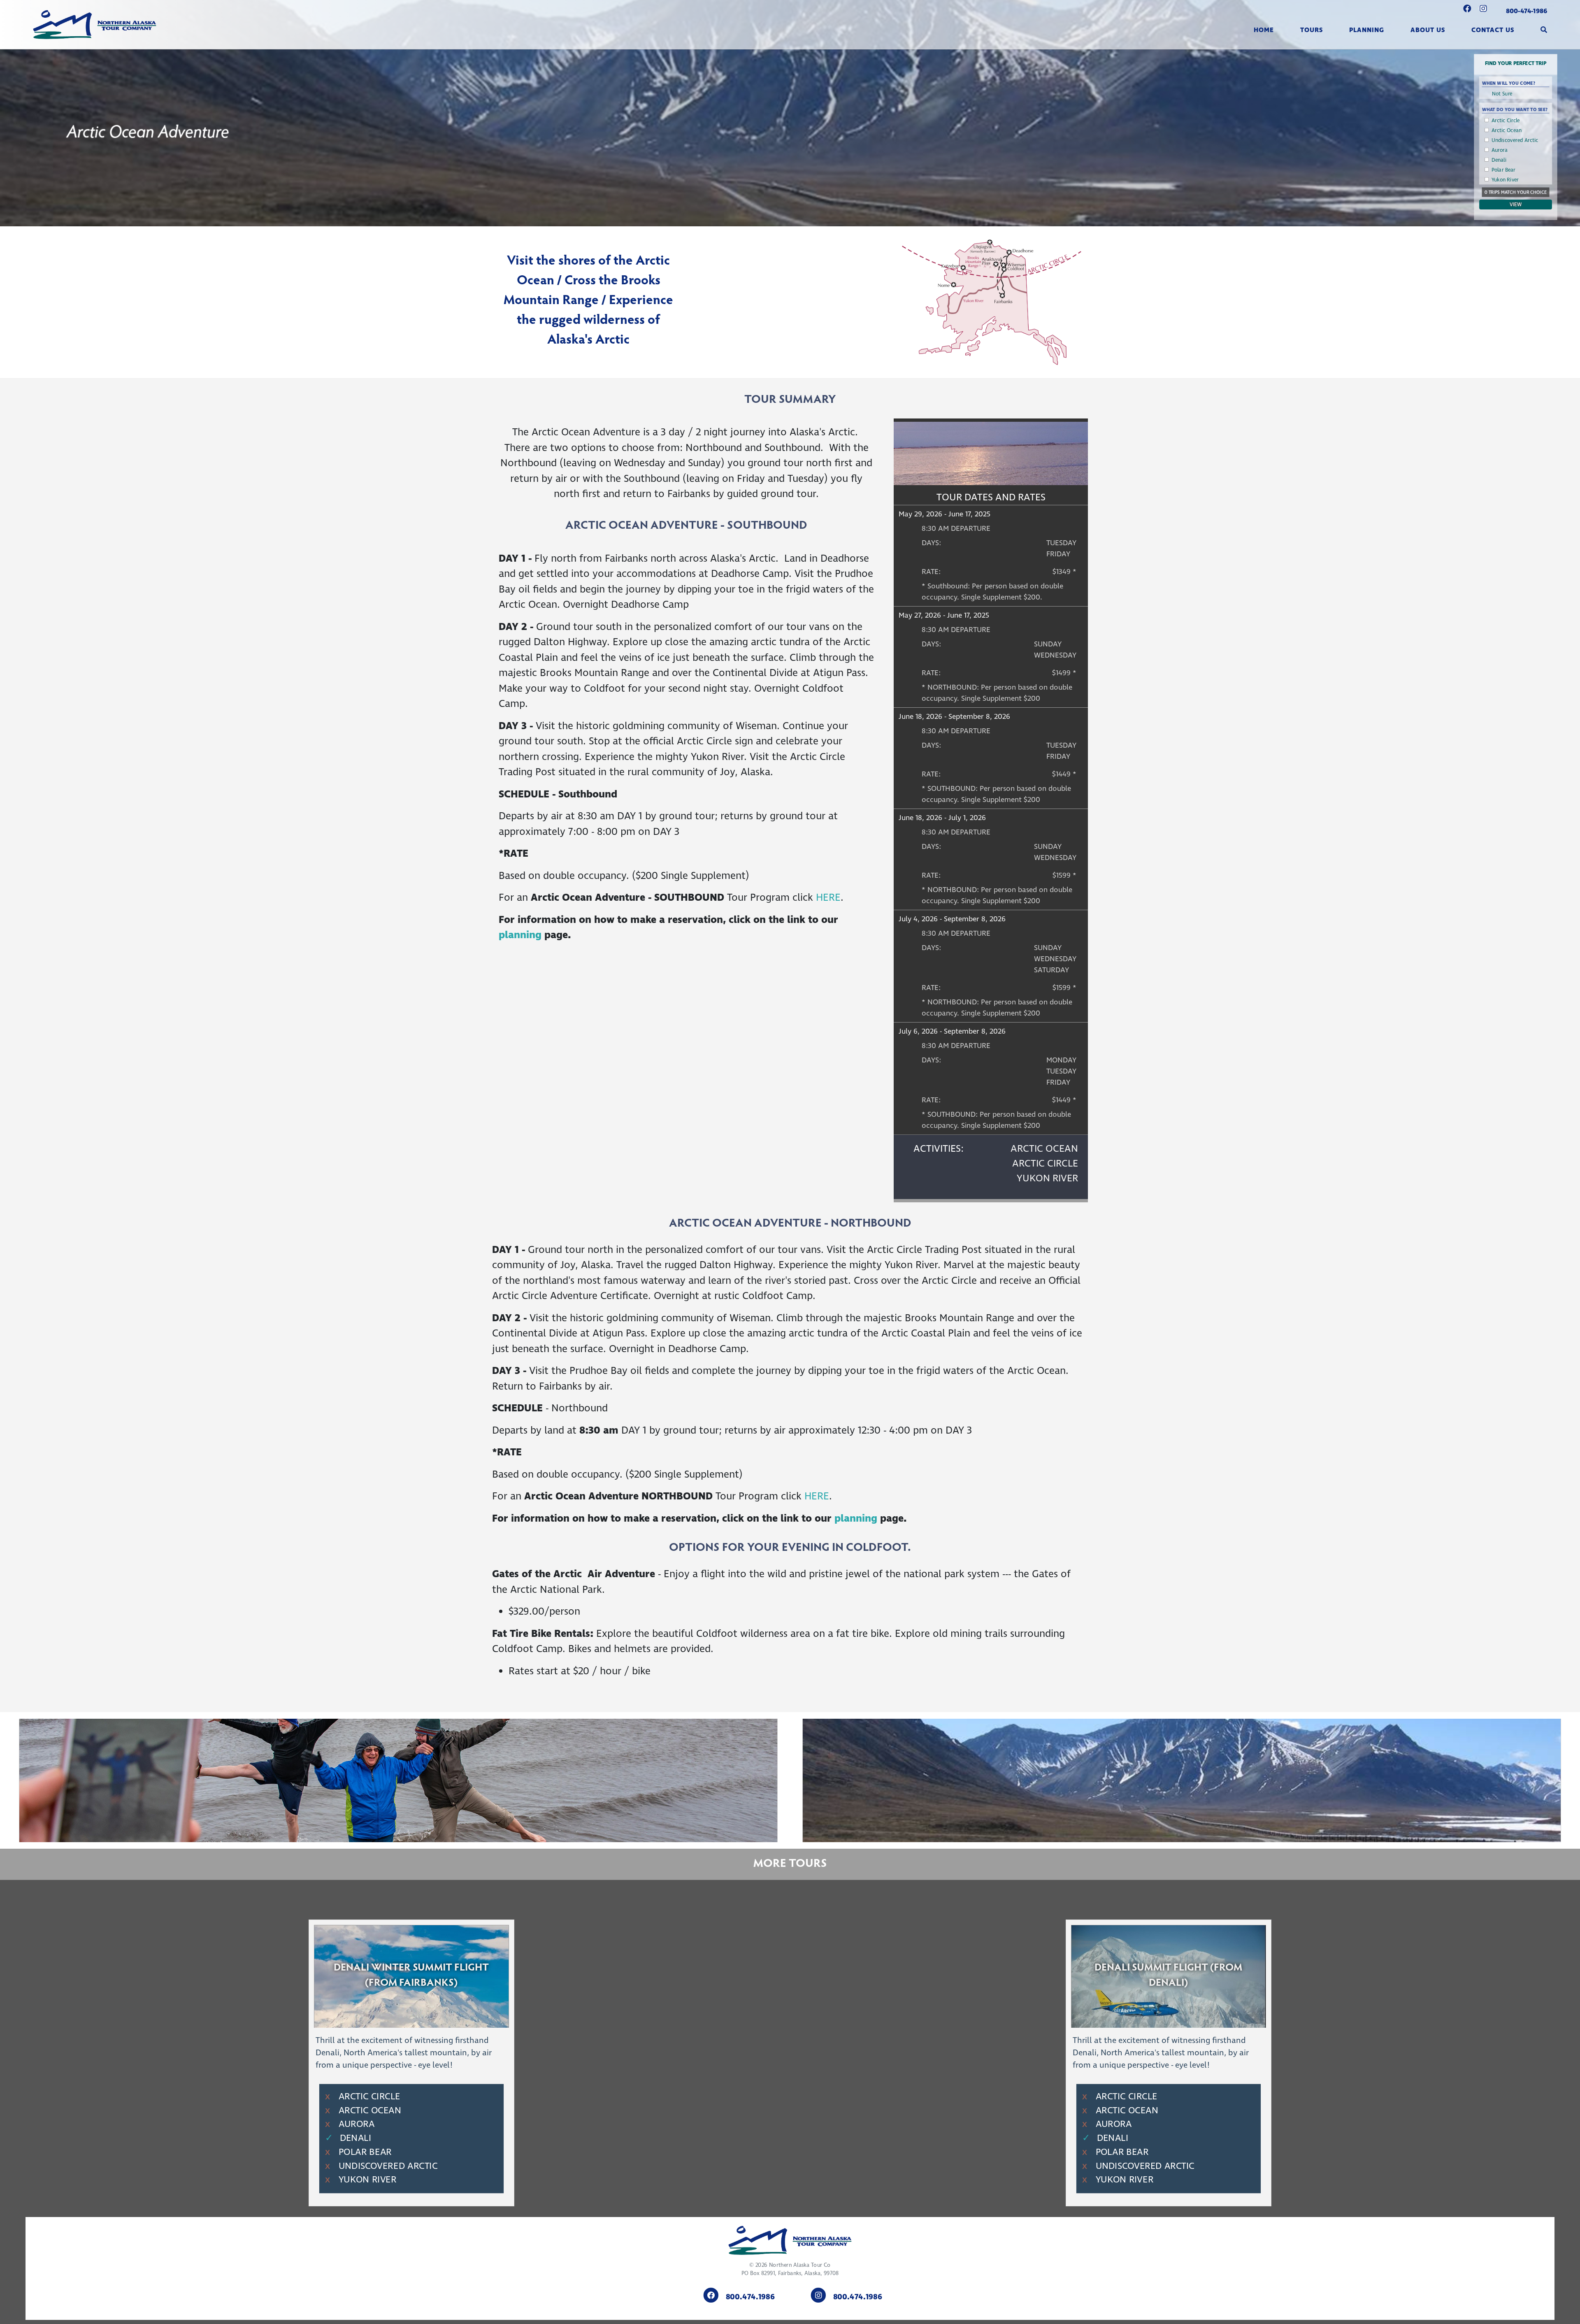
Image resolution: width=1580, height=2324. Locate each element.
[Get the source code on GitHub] (1467, 9)
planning (522, 935)
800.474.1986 (750, 2297)
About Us (1428, 30)
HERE (828, 898)
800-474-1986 (1527, 11)
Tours (1312, 30)
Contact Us (1493, 30)
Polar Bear (1503, 170)
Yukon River (1505, 180)
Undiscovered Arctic (1515, 140)
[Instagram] (1483, 9)
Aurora (1500, 150)
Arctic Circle (1506, 121)
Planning (1367, 30)
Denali (1499, 160)
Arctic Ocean (1507, 130)
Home (1264, 30)
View (1516, 205)
